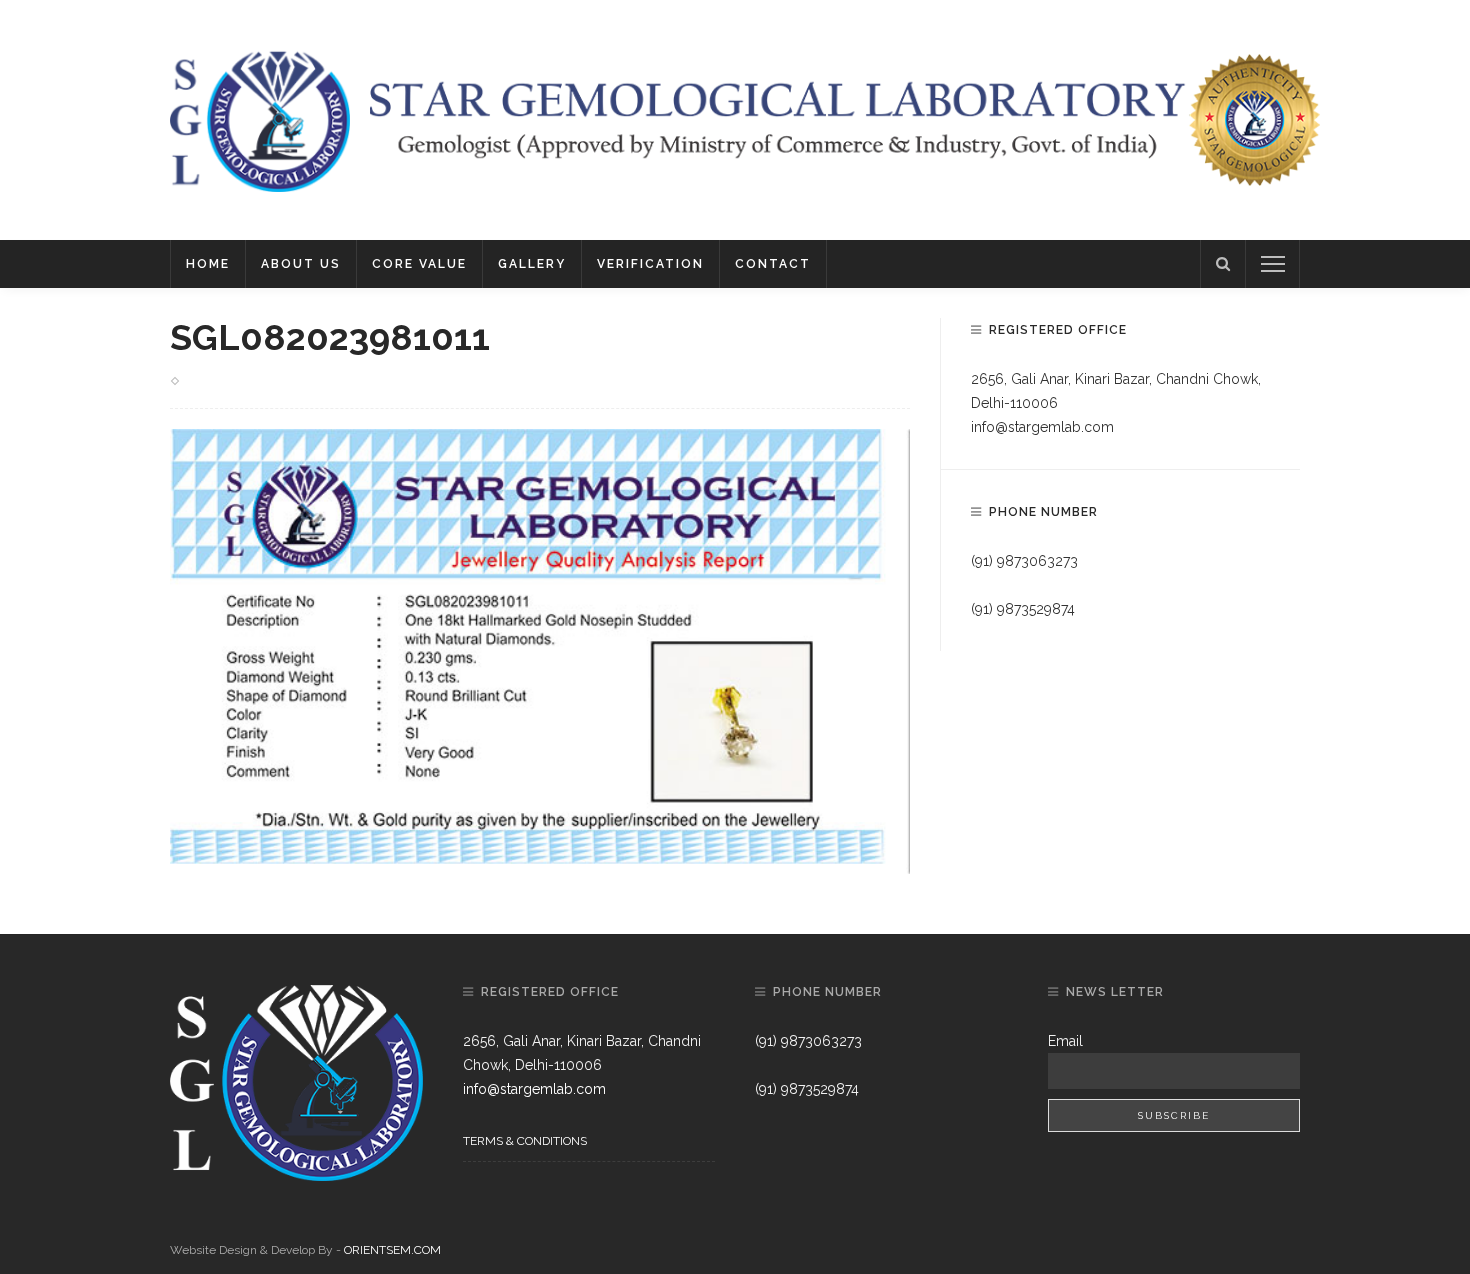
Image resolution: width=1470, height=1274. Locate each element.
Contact (773, 264)
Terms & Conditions (525, 1141)
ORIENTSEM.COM (392, 1250)
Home (208, 264)
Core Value (419, 264)
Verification (650, 264)
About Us (301, 264)
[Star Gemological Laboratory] (260, 119)
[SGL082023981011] (540, 650)
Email (1065, 1041)
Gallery (532, 264)
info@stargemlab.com (1042, 427)
